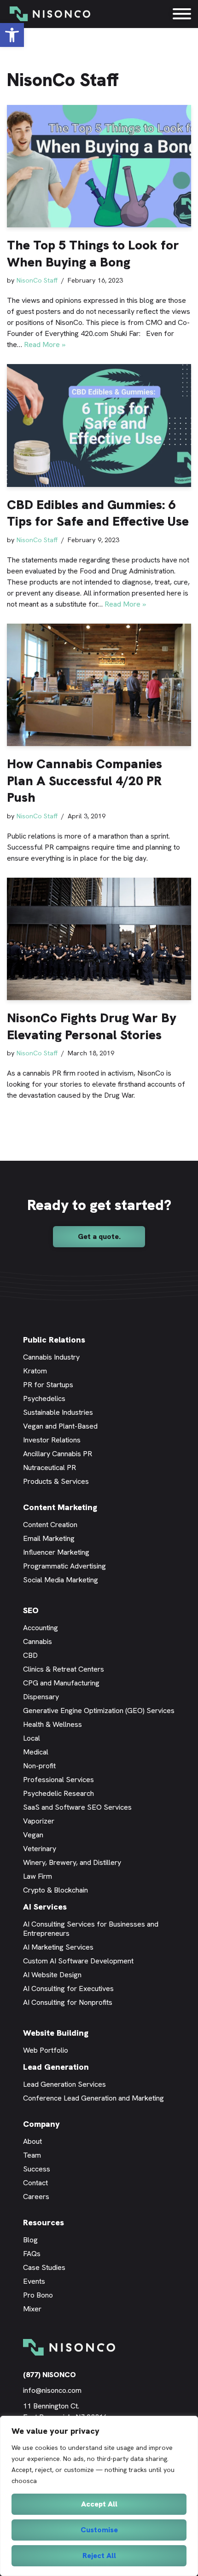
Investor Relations (52, 1440)
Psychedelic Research (58, 1793)
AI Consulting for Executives (68, 1988)
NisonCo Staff (37, 280)
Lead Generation (56, 2067)
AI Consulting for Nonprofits (68, 2002)
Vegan (33, 1835)
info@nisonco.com (52, 2390)
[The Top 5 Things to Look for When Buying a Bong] (99, 166)
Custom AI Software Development (78, 1961)
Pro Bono (38, 2295)
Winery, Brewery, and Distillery (72, 1862)
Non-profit (39, 1766)
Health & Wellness (52, 1724)
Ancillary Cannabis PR (58, 1454)
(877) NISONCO (49, 2375)
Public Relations (54, 1340)
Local (32, 1738)
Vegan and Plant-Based (60, 1426)
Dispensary (41, 1697)
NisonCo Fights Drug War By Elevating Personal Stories (92, 1026)
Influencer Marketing (56, 1552)
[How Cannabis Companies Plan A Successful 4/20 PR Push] (99, 685)
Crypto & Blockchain (55, 1890)
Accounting (41, 1628)
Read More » (45, 344)
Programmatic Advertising (64, 1566)
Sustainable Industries (58, 1412)
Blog (30, 2240)
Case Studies (44, 2267)
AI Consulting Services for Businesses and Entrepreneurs (91, 1929)
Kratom (35, 1371)
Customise (99, 2530)
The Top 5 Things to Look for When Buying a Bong (93, 253)
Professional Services (58, 1780)
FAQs (32, 2254)
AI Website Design (52, 1975)
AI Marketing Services (58, 1947)
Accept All (99, 2504)
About (32, 2141)
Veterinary (40, 1849)
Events (34, 2281)
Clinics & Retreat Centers (64, 1669)
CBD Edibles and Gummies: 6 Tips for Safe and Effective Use (98, 513)
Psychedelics (44, 1398)
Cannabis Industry (51, 1357)
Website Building (56, 2033)
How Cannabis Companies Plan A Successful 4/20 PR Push (84, 780)
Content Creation (50, 1525)
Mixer (32, 2309)
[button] (12, 35)
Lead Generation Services (64, 2084)
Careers (36, 2197)
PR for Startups (48, 1385)
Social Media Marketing (61, 1580)
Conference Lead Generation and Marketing (93, 2098)
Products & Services (56, 1481)
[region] (99, 2496)
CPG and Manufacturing (61, 1683)
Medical (36, 1752)
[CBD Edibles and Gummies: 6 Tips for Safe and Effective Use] (99, 425)
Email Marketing (49, 1538)
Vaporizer (39, 1821)
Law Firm (38, 1876)
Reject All (99, 2556)
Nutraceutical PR (49, 1467)
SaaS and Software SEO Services (77, 1807)
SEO (31, 1610)
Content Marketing (60, 1507)
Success (37, 2169)
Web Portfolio (46, 2050)
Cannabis (38, 1641)
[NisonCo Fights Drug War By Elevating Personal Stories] (99, 939)
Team (32, 2155)
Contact (35, 2183)
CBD (30, 1655)
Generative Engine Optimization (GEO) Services (99, 1711)
